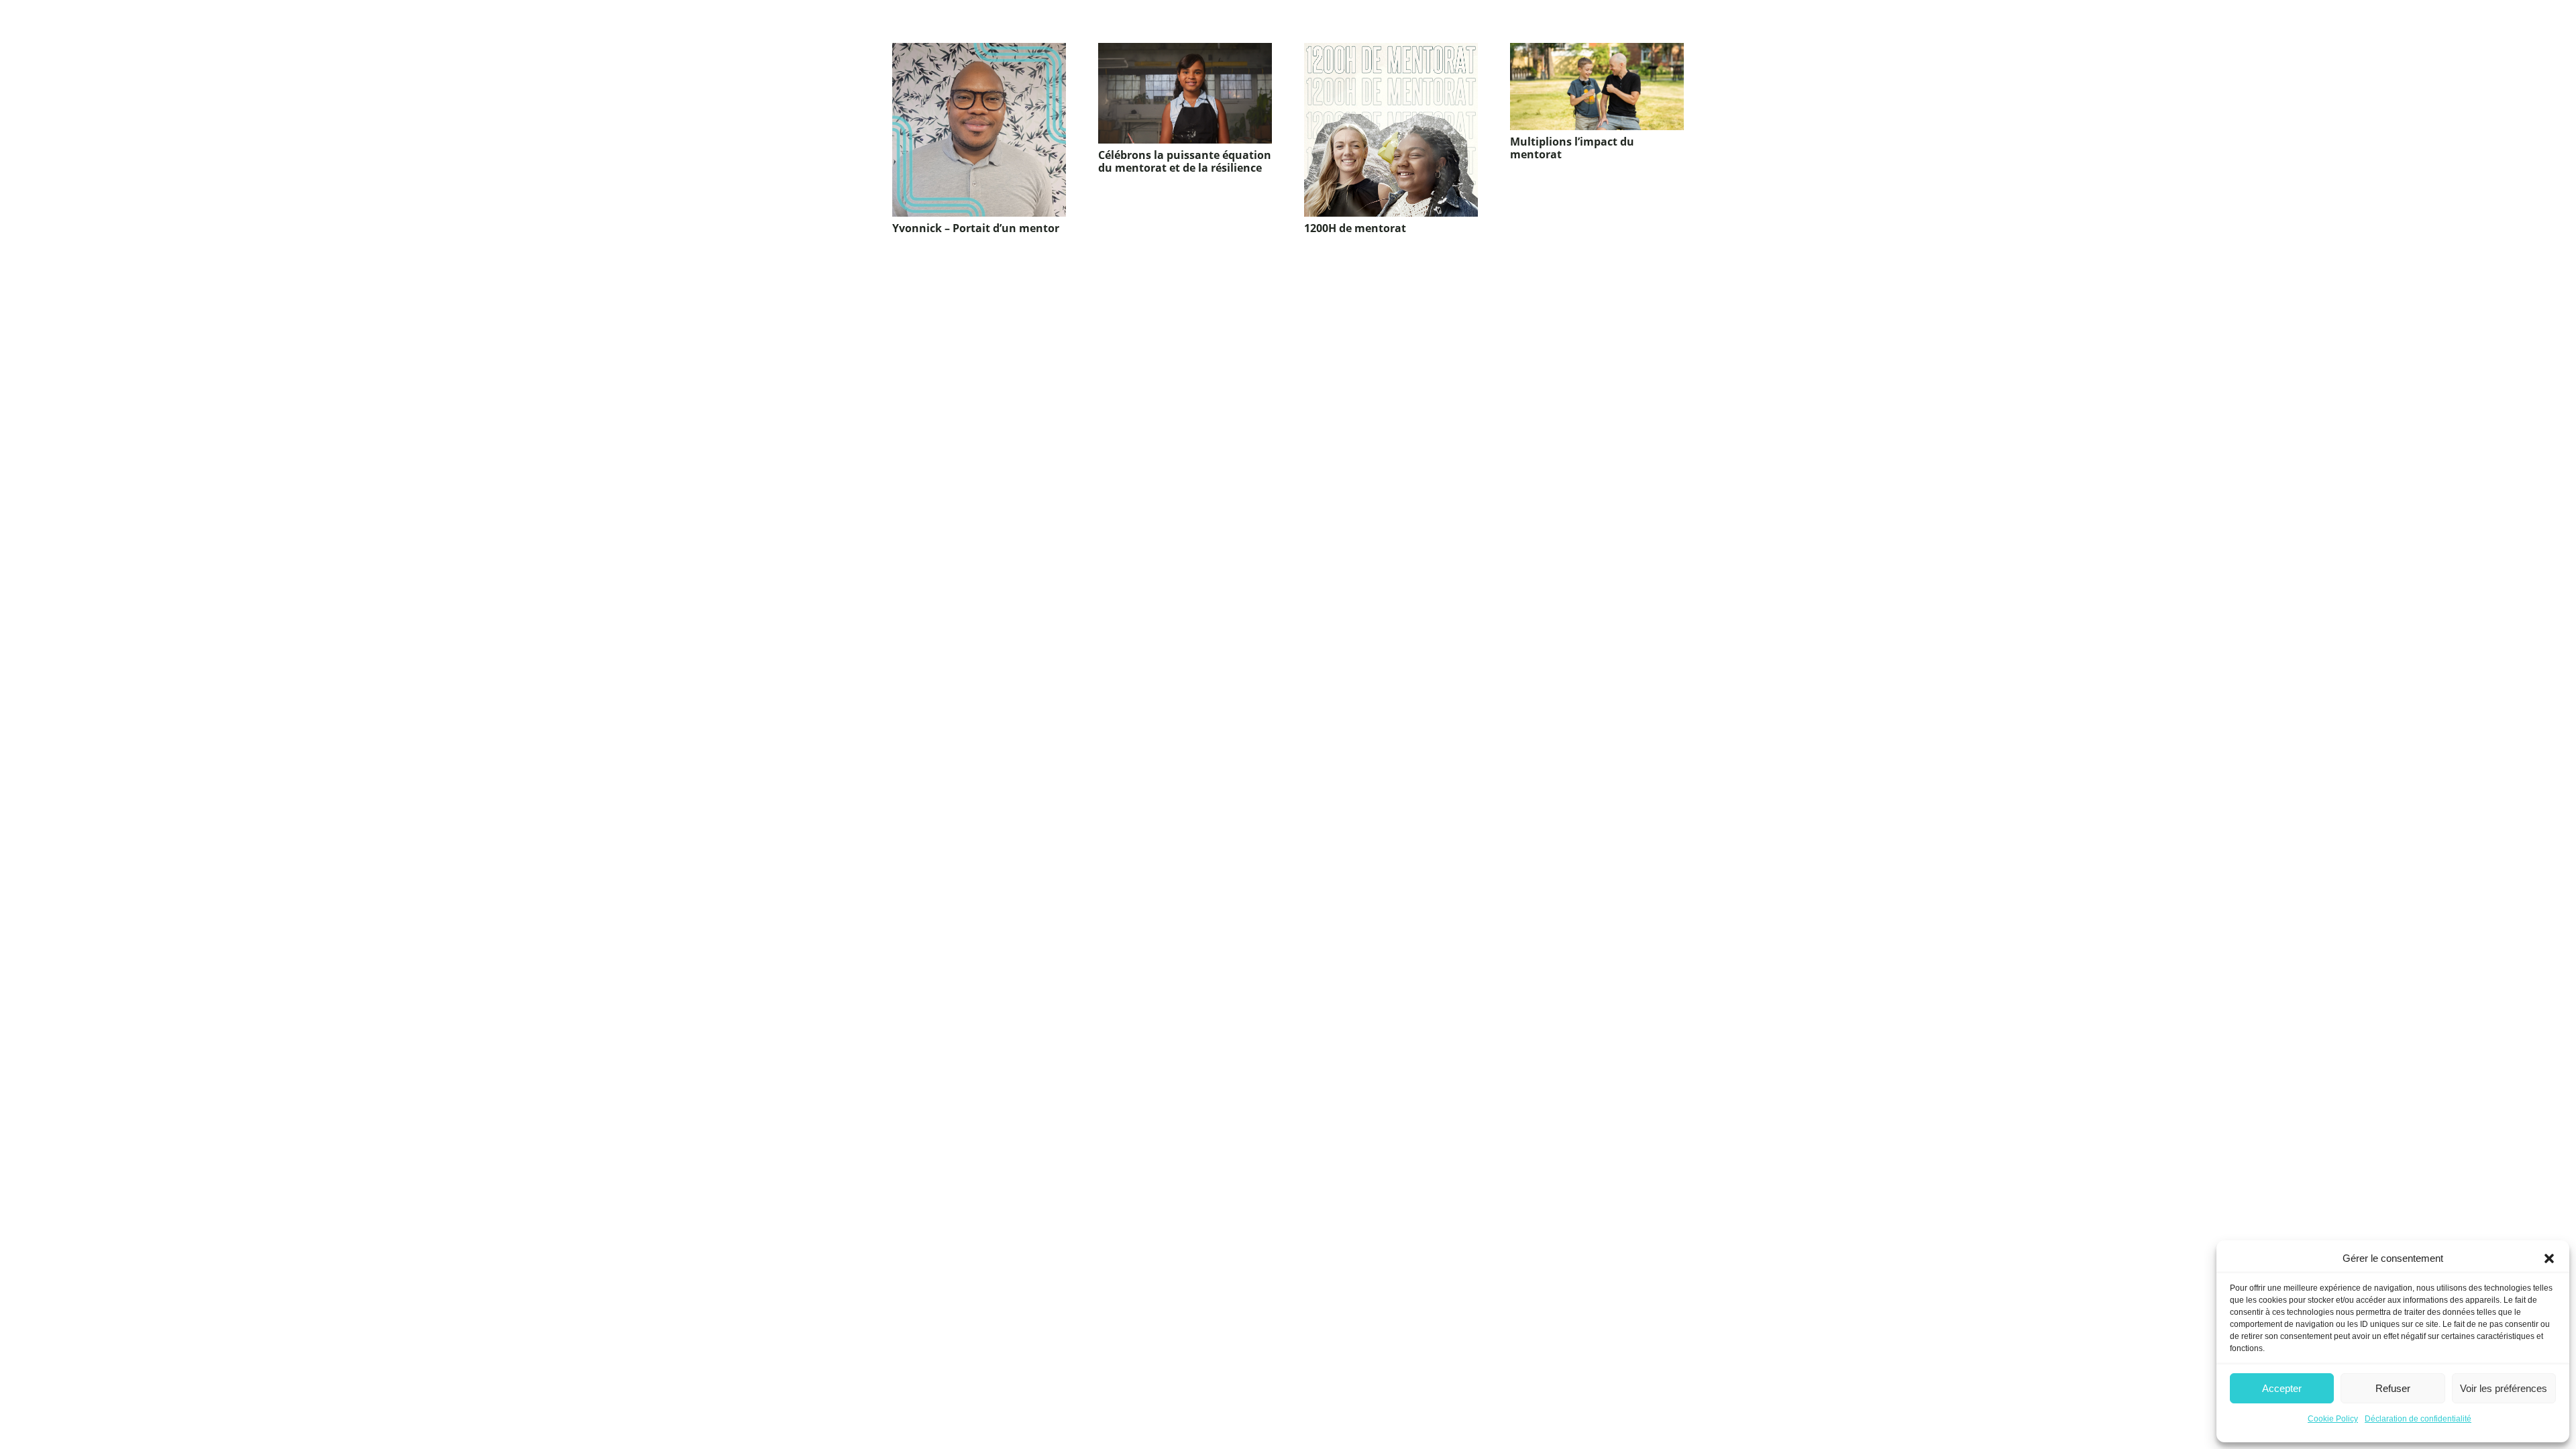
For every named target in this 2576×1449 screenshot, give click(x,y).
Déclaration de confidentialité (2418, 1419)
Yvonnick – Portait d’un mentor (976, 228)
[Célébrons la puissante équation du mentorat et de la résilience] (1185, 93)
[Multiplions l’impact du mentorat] (1597, 87)
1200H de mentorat (1355, 228)
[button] (2549, 1258)
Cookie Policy (2333, 1419)
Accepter (2282, 1388)
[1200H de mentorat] (1391, 130)
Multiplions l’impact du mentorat (1572, 148)
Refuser (2393, 1388)
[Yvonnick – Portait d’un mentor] (979, 130)
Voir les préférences (2504, 1388)
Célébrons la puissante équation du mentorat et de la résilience (1185, 161)
